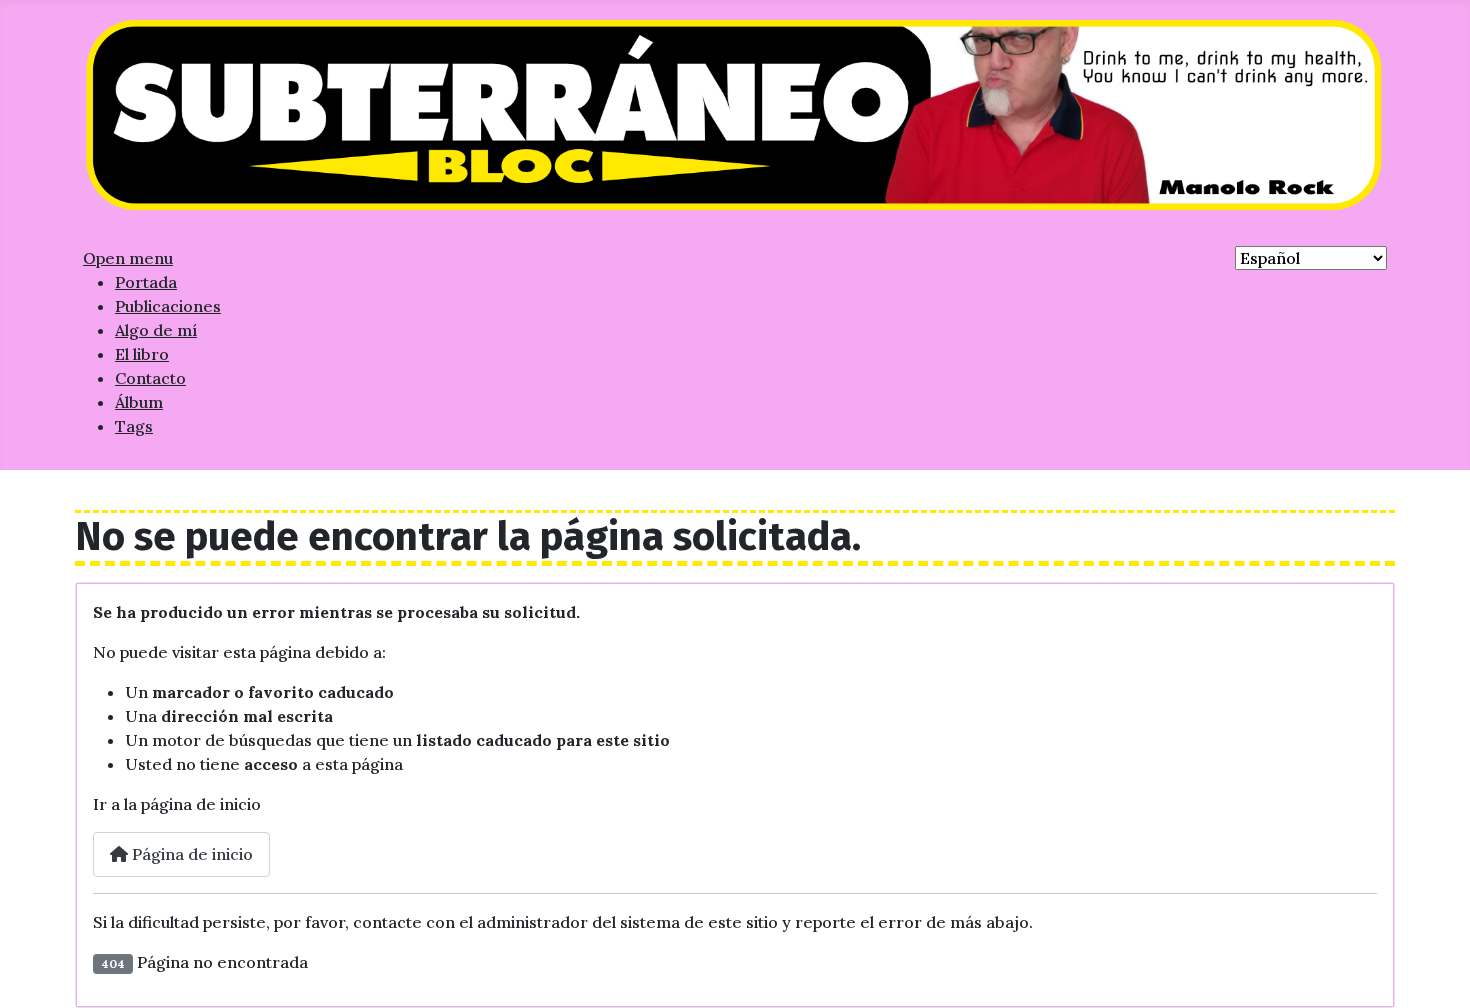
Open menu (128, 258)
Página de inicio (190, 854)
